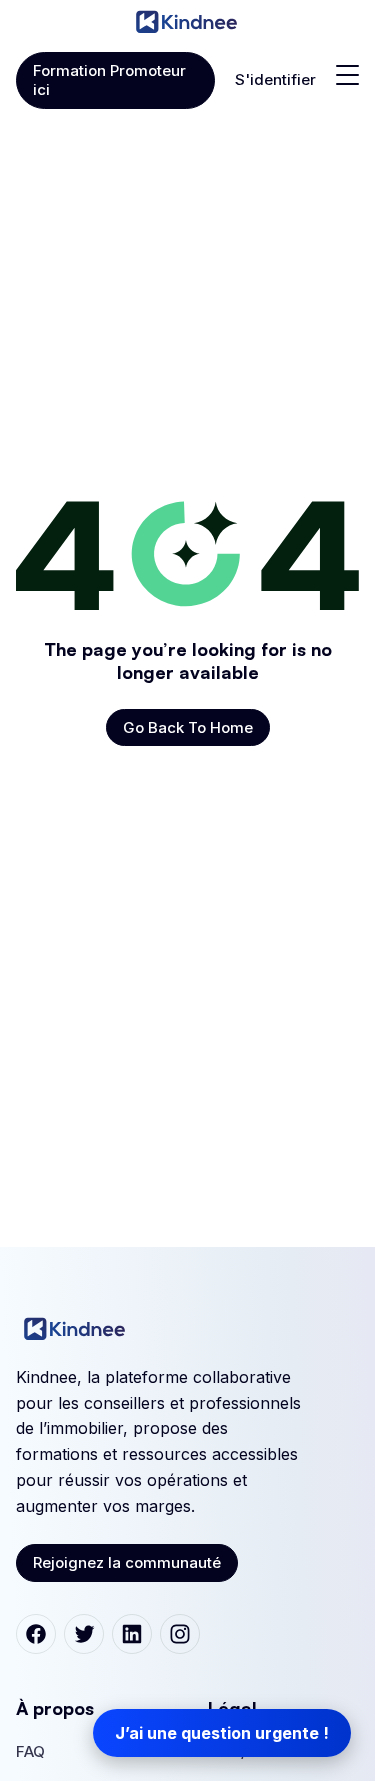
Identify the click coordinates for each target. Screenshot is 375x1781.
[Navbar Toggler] (347, 75)
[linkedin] (132, 1634)
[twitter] (84, 1634)
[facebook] (36, 1634)
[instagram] (180, 1634)
